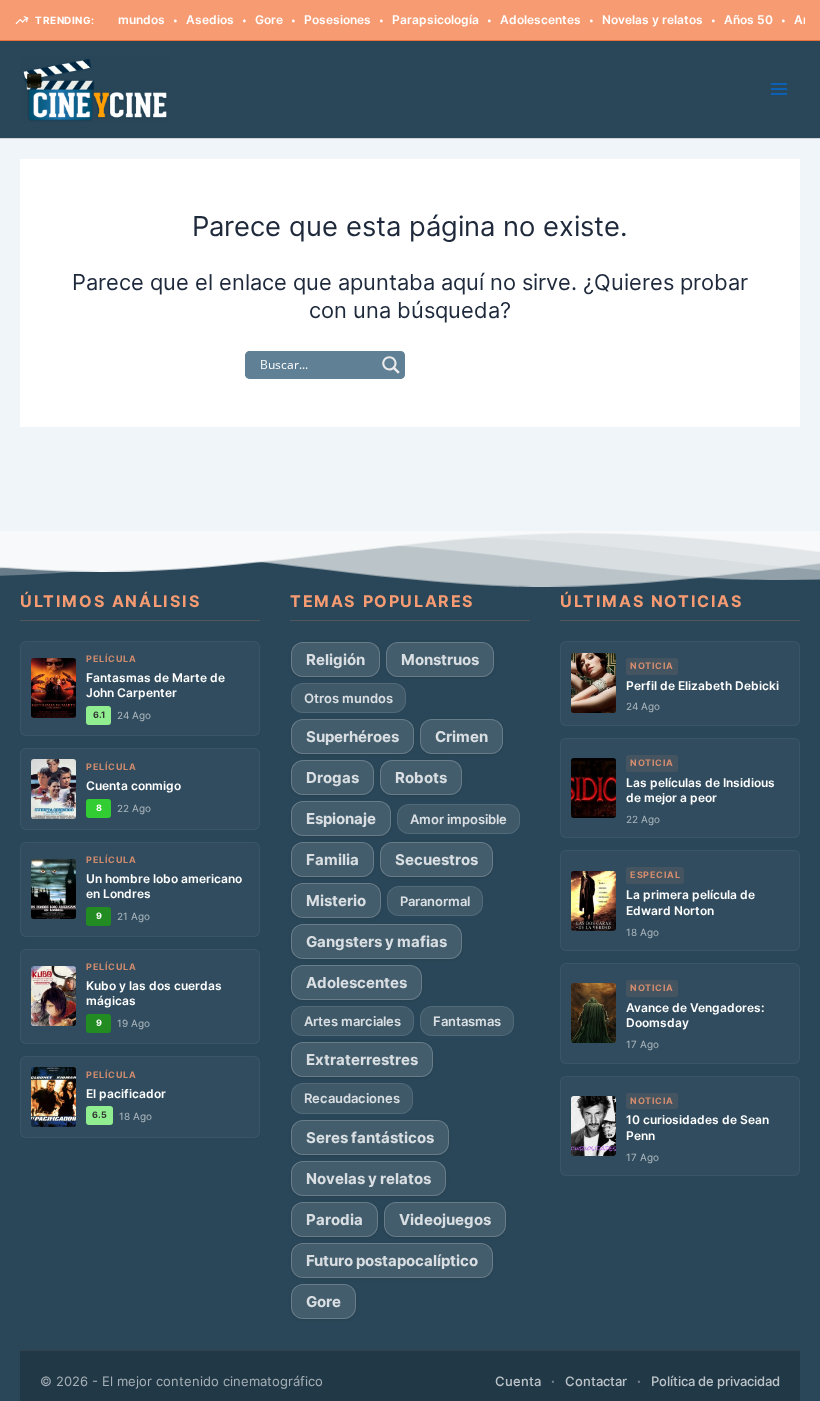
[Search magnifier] (391, 365)
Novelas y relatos (636, 19)
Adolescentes (524, 19)
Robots (421, 777)
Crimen (461, 736)
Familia (332, 859)
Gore (253, 19)
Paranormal (435, 901)
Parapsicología (419, 19)
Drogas (332, 777)
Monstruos (440, 659)
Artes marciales (352, 1021)
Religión (335, 659)
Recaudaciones (352, 1098)
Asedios (194, 19)
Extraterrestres (362, 1059)
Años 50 (732, 19)
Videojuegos (445, 1219)
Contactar (596, 1381)
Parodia (334, 1219)
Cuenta (518, 1381)
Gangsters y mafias (376, 941)
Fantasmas (467, 1021)
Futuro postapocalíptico (392, 1260)
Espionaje (341, 818)
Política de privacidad (715, 1381)
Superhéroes (352, 736)
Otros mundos (348, 698)
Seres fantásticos (370, 1137)
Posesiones (321, 19)
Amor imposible (458, 819)
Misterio (336, 900)
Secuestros (436, 859)
